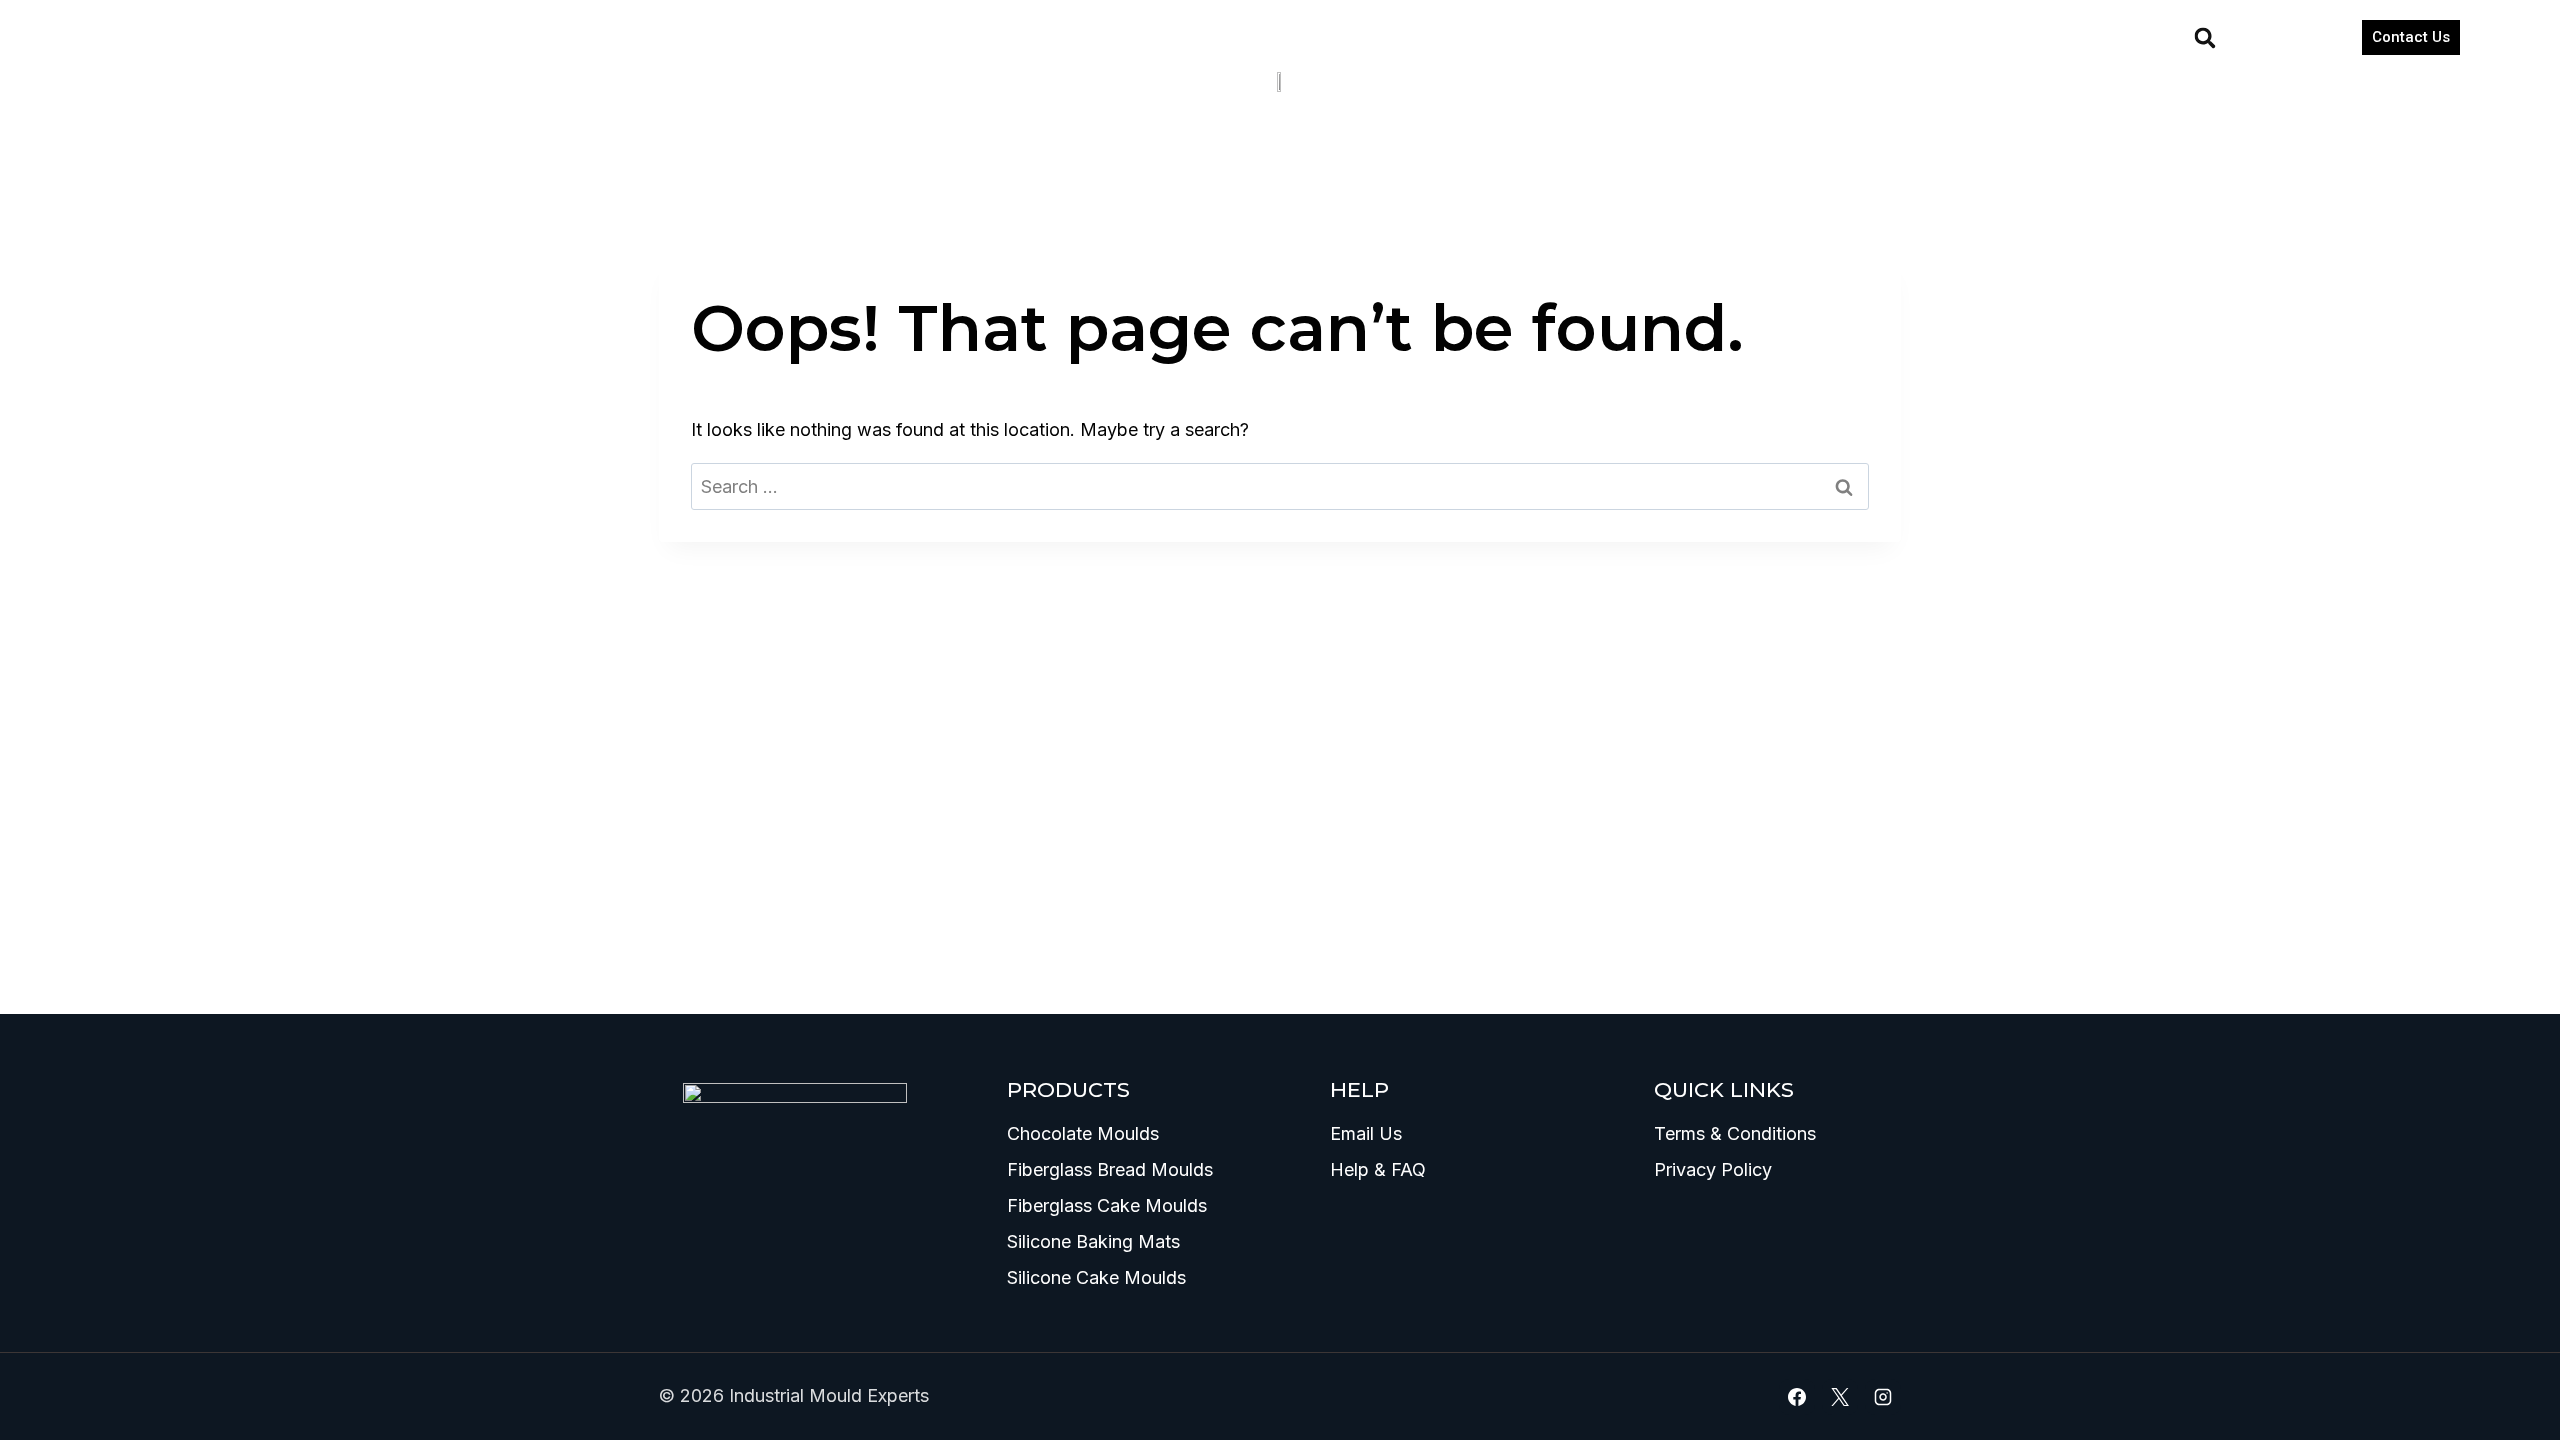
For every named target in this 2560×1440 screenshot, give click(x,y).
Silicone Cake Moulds (1096, 1277)
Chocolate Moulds (1083, 1133)
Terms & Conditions (1735, 1133)
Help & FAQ (1378, 1169)
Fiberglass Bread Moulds (1110, 1169)
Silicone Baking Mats (1093, 1241)
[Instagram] (1883, 1397)
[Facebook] (1797, 1397)
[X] (1840, 1397)
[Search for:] (1280, 486)
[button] (2205, 38)
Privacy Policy (1713, 1169)
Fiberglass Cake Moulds (1107, 1205)
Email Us (1366, 1133)
